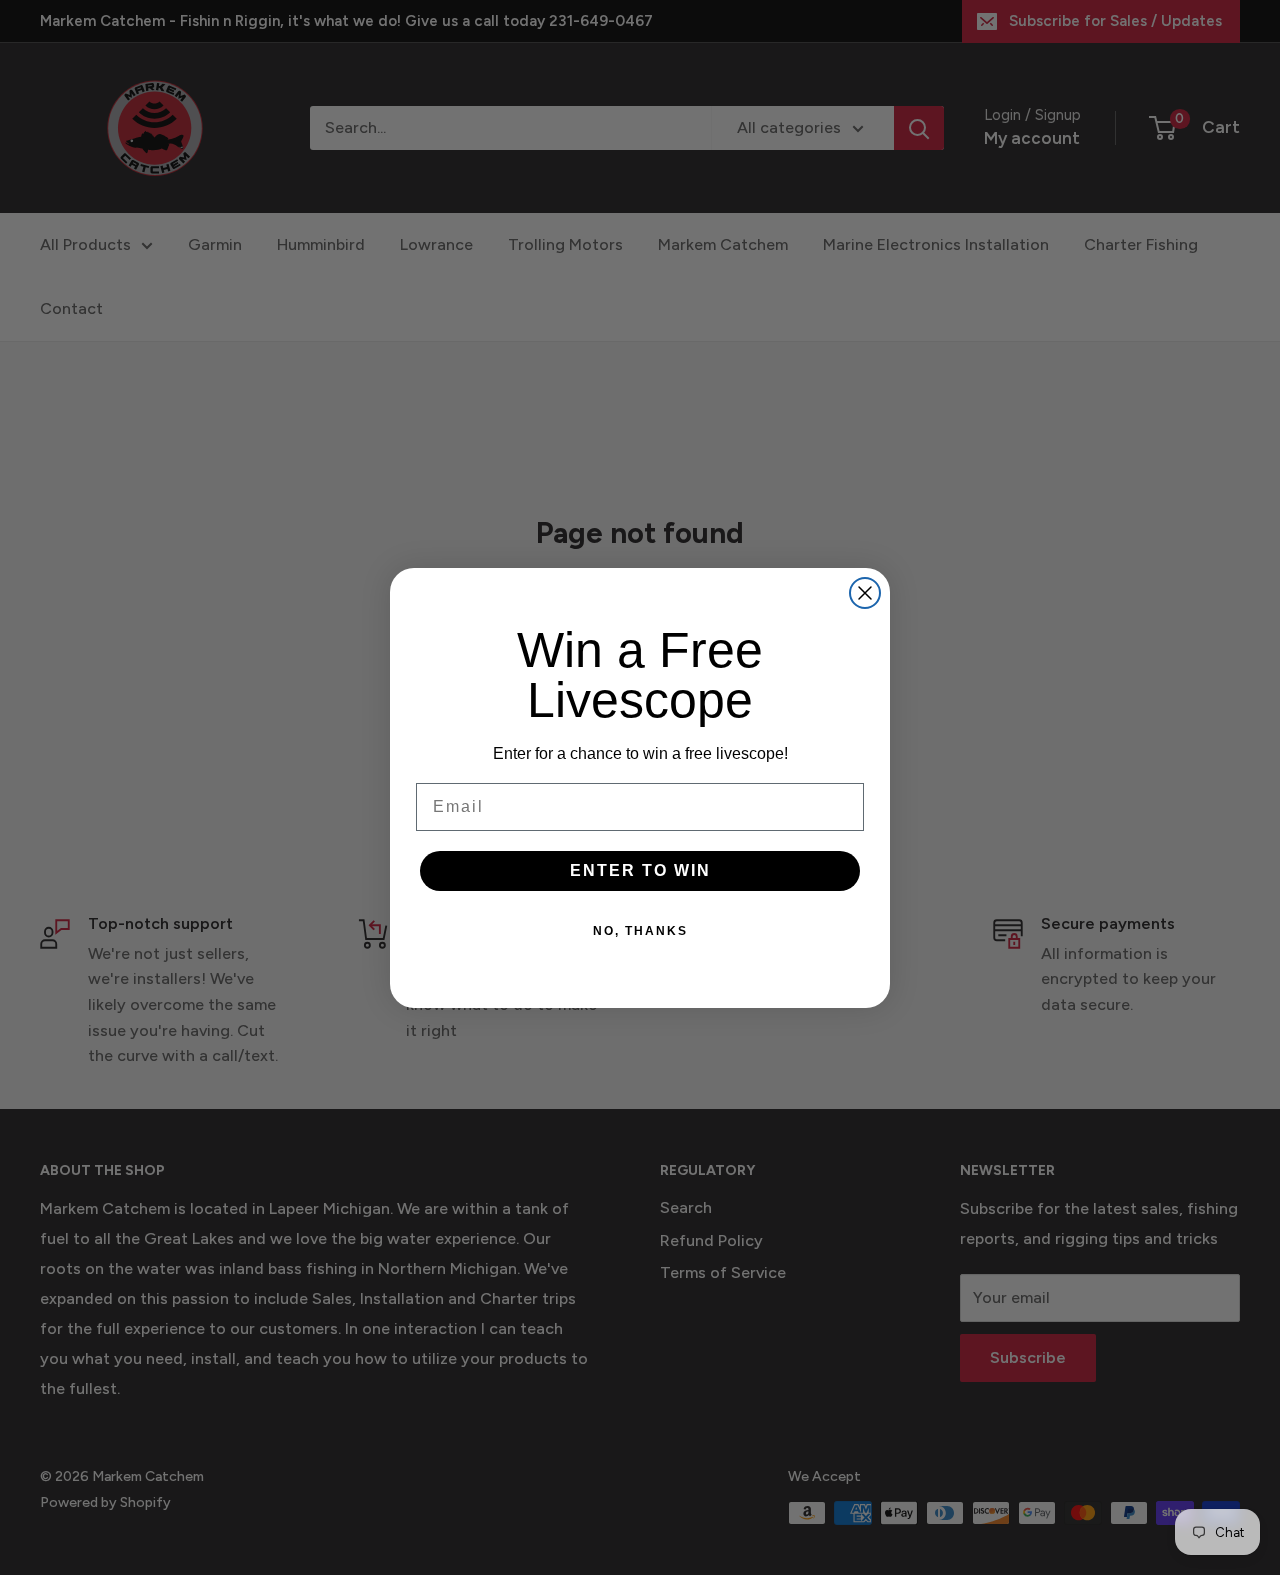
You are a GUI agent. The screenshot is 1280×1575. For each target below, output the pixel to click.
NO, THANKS (640, 931)
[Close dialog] (865, 593)
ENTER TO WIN (640, 870)
